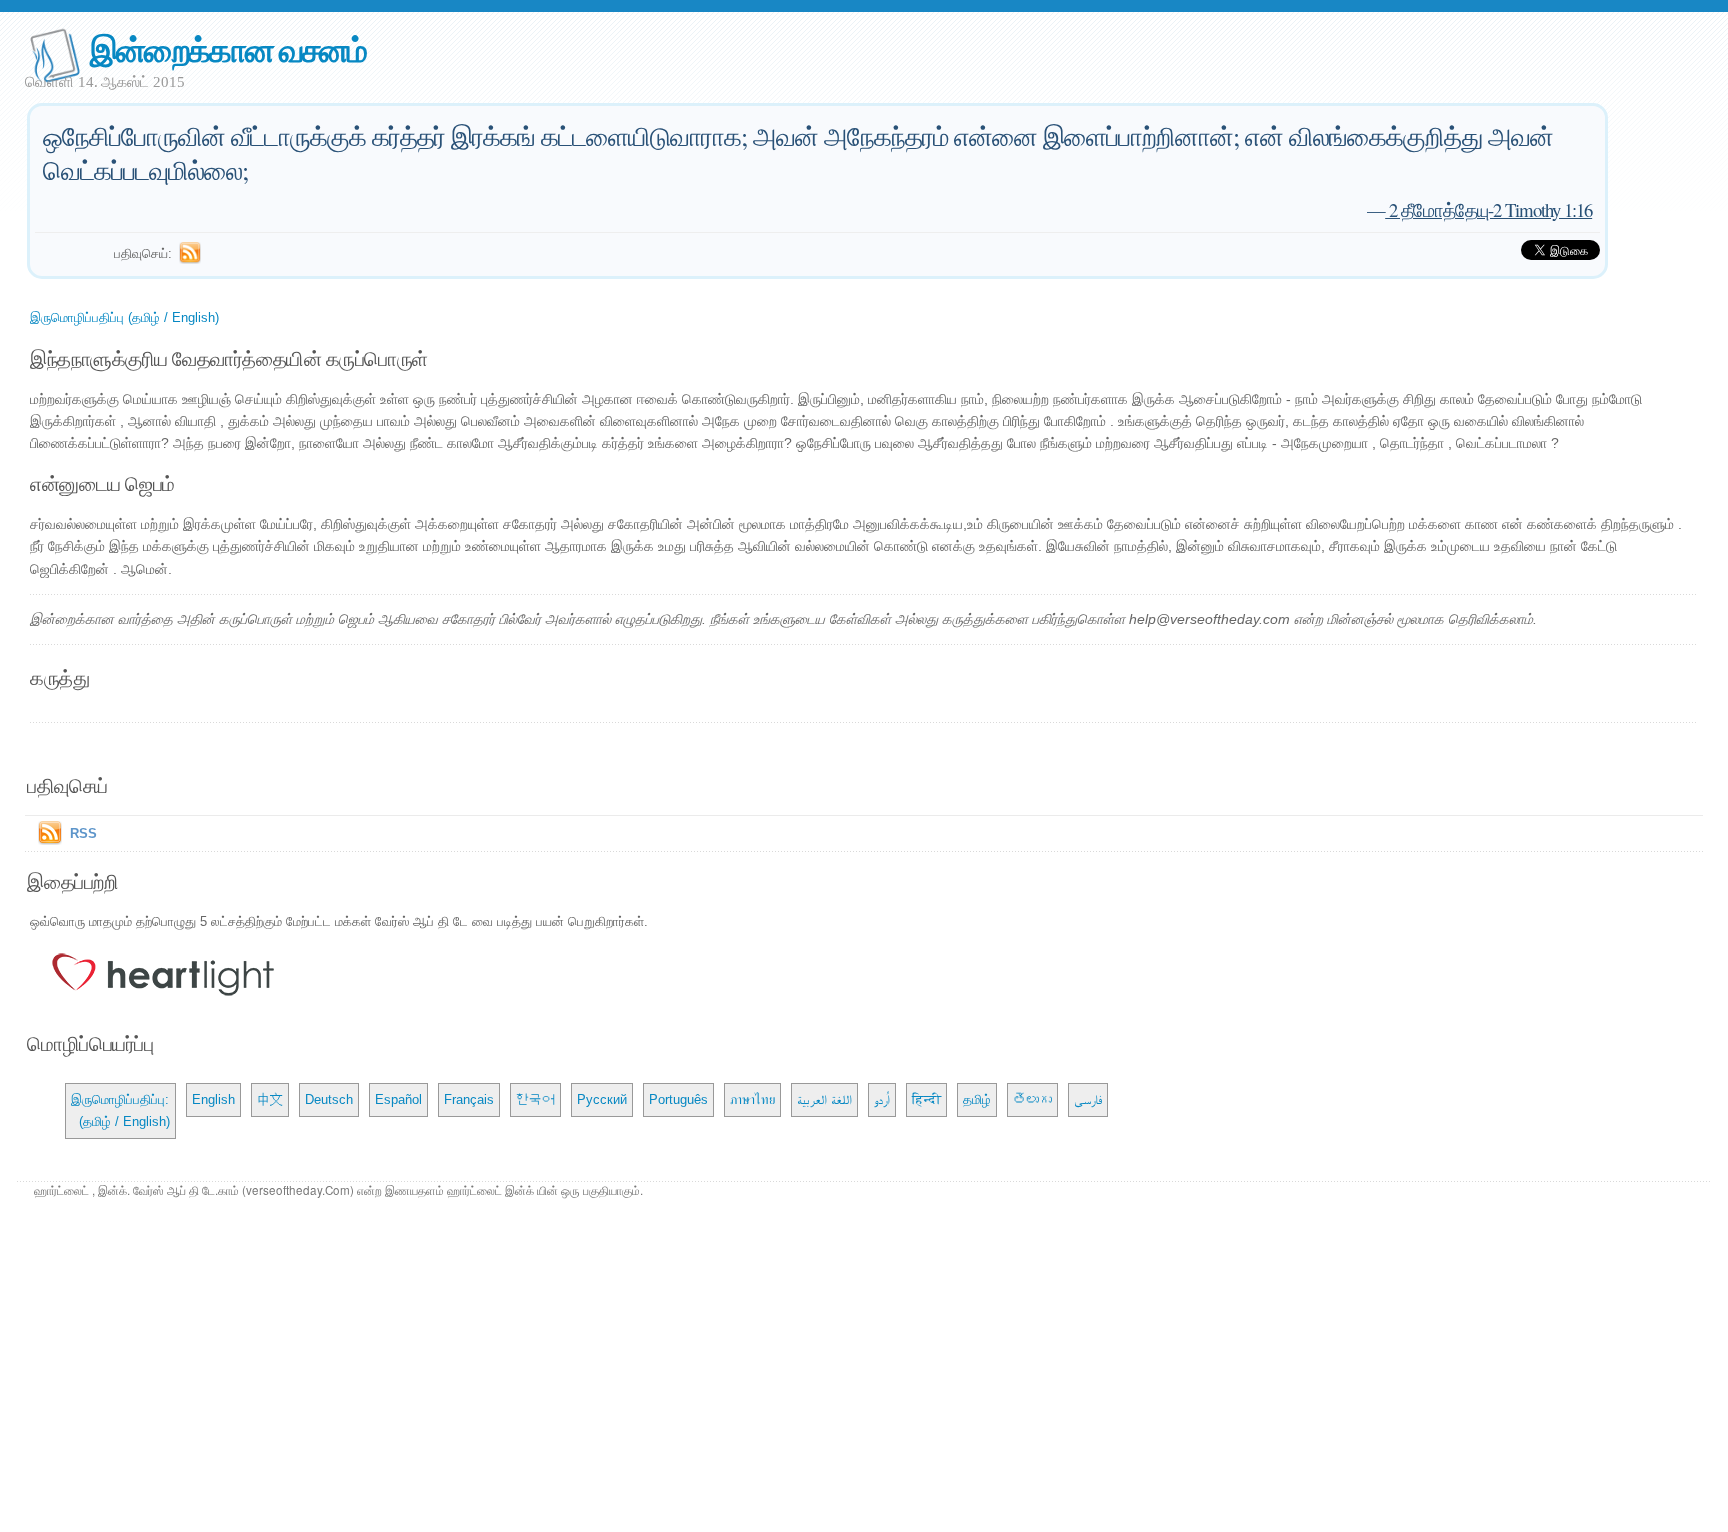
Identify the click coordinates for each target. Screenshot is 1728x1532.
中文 (270, 1099)
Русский (602, 1099)
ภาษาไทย (752, 1099)
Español (398, 1099)
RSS (83, 833)
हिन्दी (926, 1099)
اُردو (882, 1099)
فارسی (1088, 1099)
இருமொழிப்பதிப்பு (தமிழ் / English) (124, 317)
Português (678, 1099)
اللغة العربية (824, 1099)
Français (469, 1099)
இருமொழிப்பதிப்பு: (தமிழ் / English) (120, 1110)
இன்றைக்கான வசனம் (228, 48)
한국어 (535, 1099)
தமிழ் (977, 1099)
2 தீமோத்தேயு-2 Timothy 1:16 (1488, 209)
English (213, 1099)
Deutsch (329, 1099)
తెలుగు (1032, 1099)
